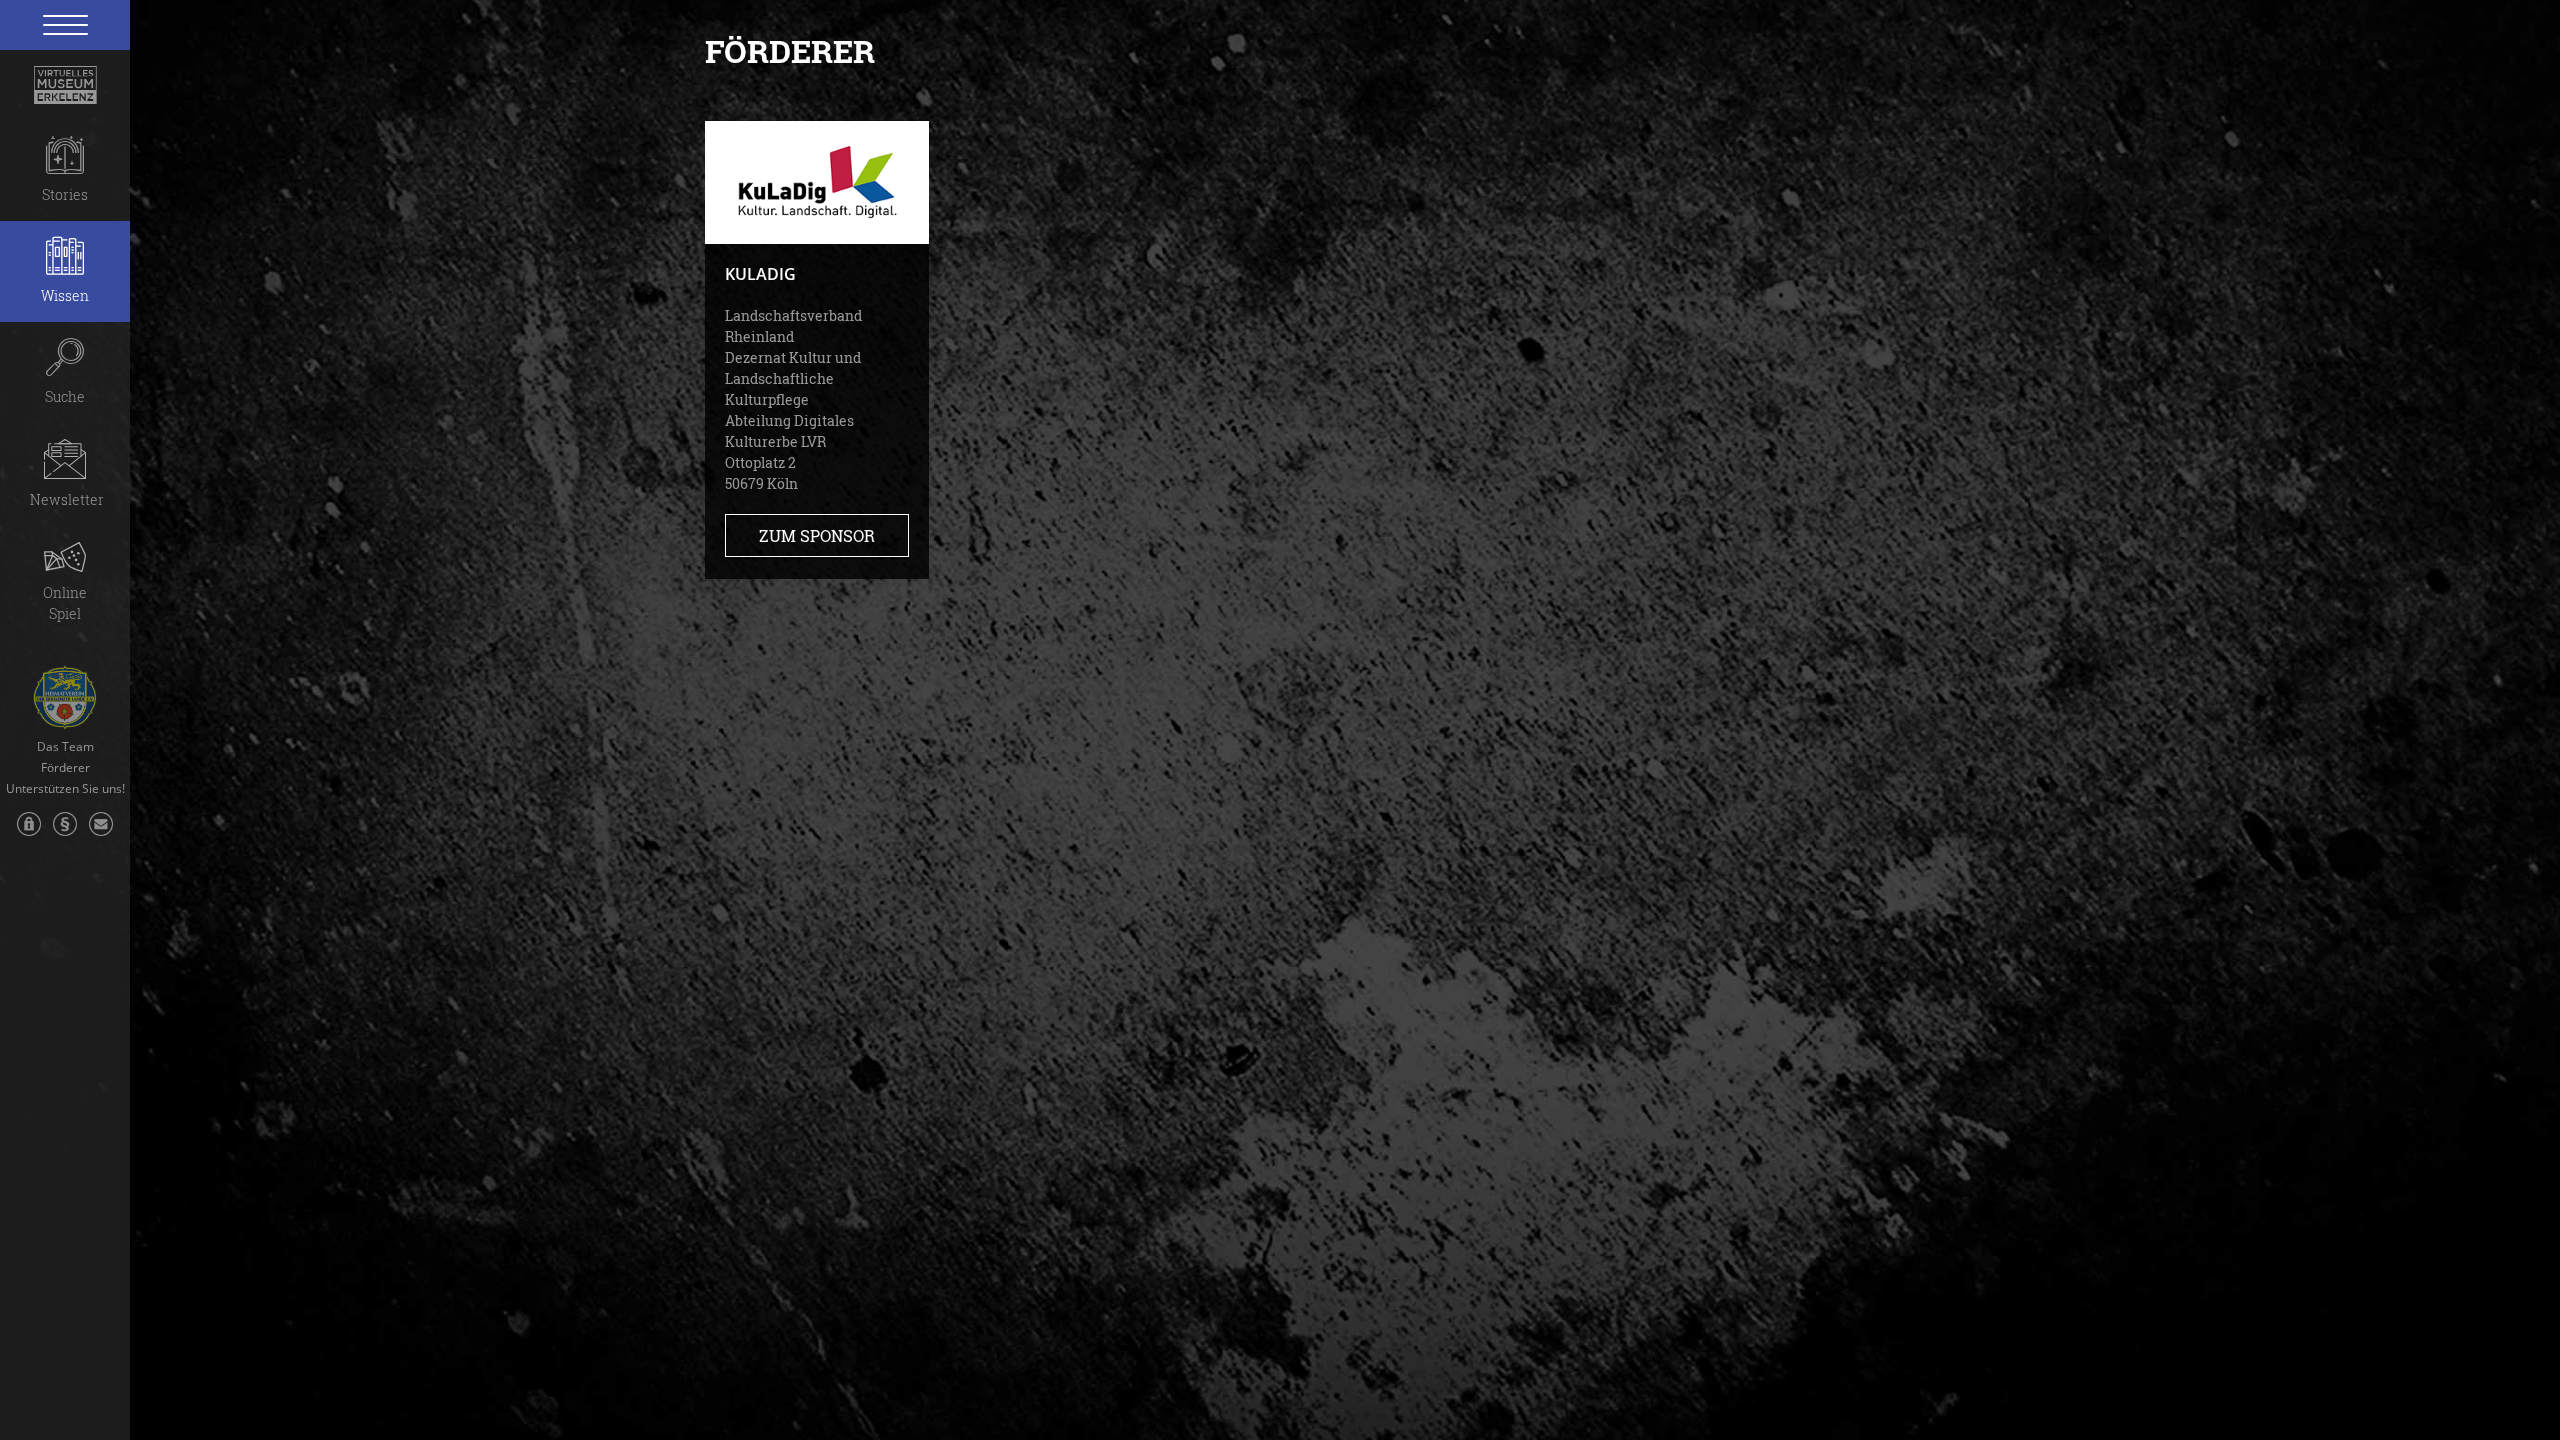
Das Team (65, 747)
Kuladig (760, 274)
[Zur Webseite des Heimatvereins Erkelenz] (65, 690)
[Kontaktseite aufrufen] (101, 834)
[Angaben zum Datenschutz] (29, 834)
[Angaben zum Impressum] (65, 834)
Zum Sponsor (817, 535)
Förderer (65, 768)
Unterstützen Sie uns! (65, 789)
